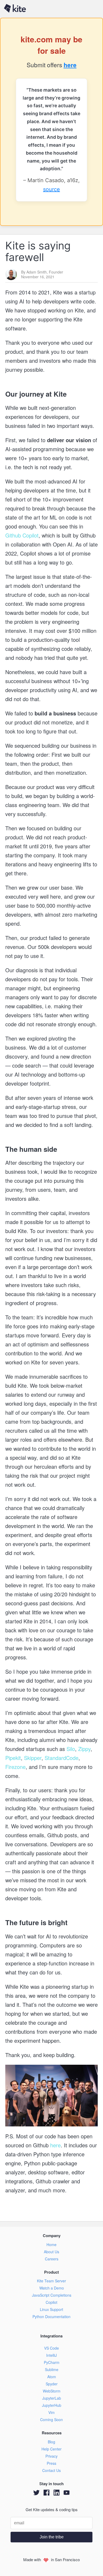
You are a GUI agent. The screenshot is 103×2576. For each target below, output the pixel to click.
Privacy (51, 2456)
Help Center (51, 2449)
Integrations (51, 2336)
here (70, 65)
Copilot (51, 2302)
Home (51, 2245)
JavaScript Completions (52, 2295)
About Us (51, 2252)
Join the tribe (52, 2537)
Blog (51, 2442)
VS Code (51, 2348)
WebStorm (52, 2391)
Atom (52, 2377)
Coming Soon (51, 2420)
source (51, 189)
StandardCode (61, 1758)
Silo (70, 1749)
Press (51, 2463)
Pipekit (13, 1758)
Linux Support (51, 2309)
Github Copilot (22, 535)
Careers (52, 2259)
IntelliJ (51, 2355)
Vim (51, 2412)
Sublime (52, 2369)
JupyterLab (52, 2398)
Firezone (15, 1767)
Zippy (84, 1749)
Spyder (52, 2384)
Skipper (32, 1758)
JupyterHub (52, 2405)
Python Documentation (51, 2317)
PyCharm (52, 2362)
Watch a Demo (52, 2288)
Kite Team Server (51, 2281)
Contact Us (51, 2470)
